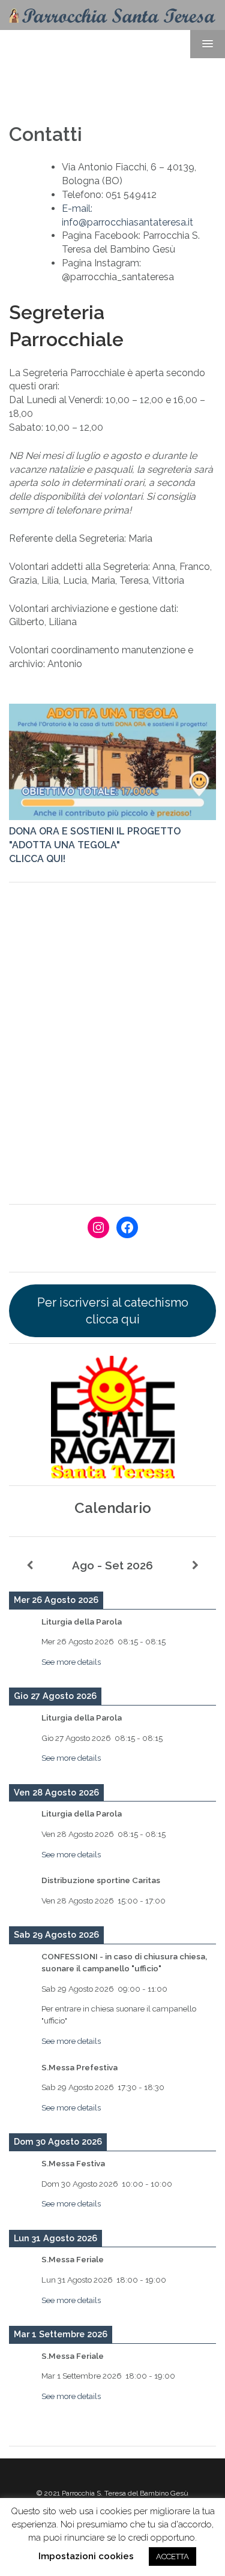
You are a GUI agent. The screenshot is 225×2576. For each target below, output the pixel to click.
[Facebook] (127, 1227)
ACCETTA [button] (172, 2557)
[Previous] (30, 1566)
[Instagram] (98, 1227)
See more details (71, 1662)
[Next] (195, 1566)
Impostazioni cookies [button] (86, 2556)
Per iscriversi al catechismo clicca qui (113, 1311)
